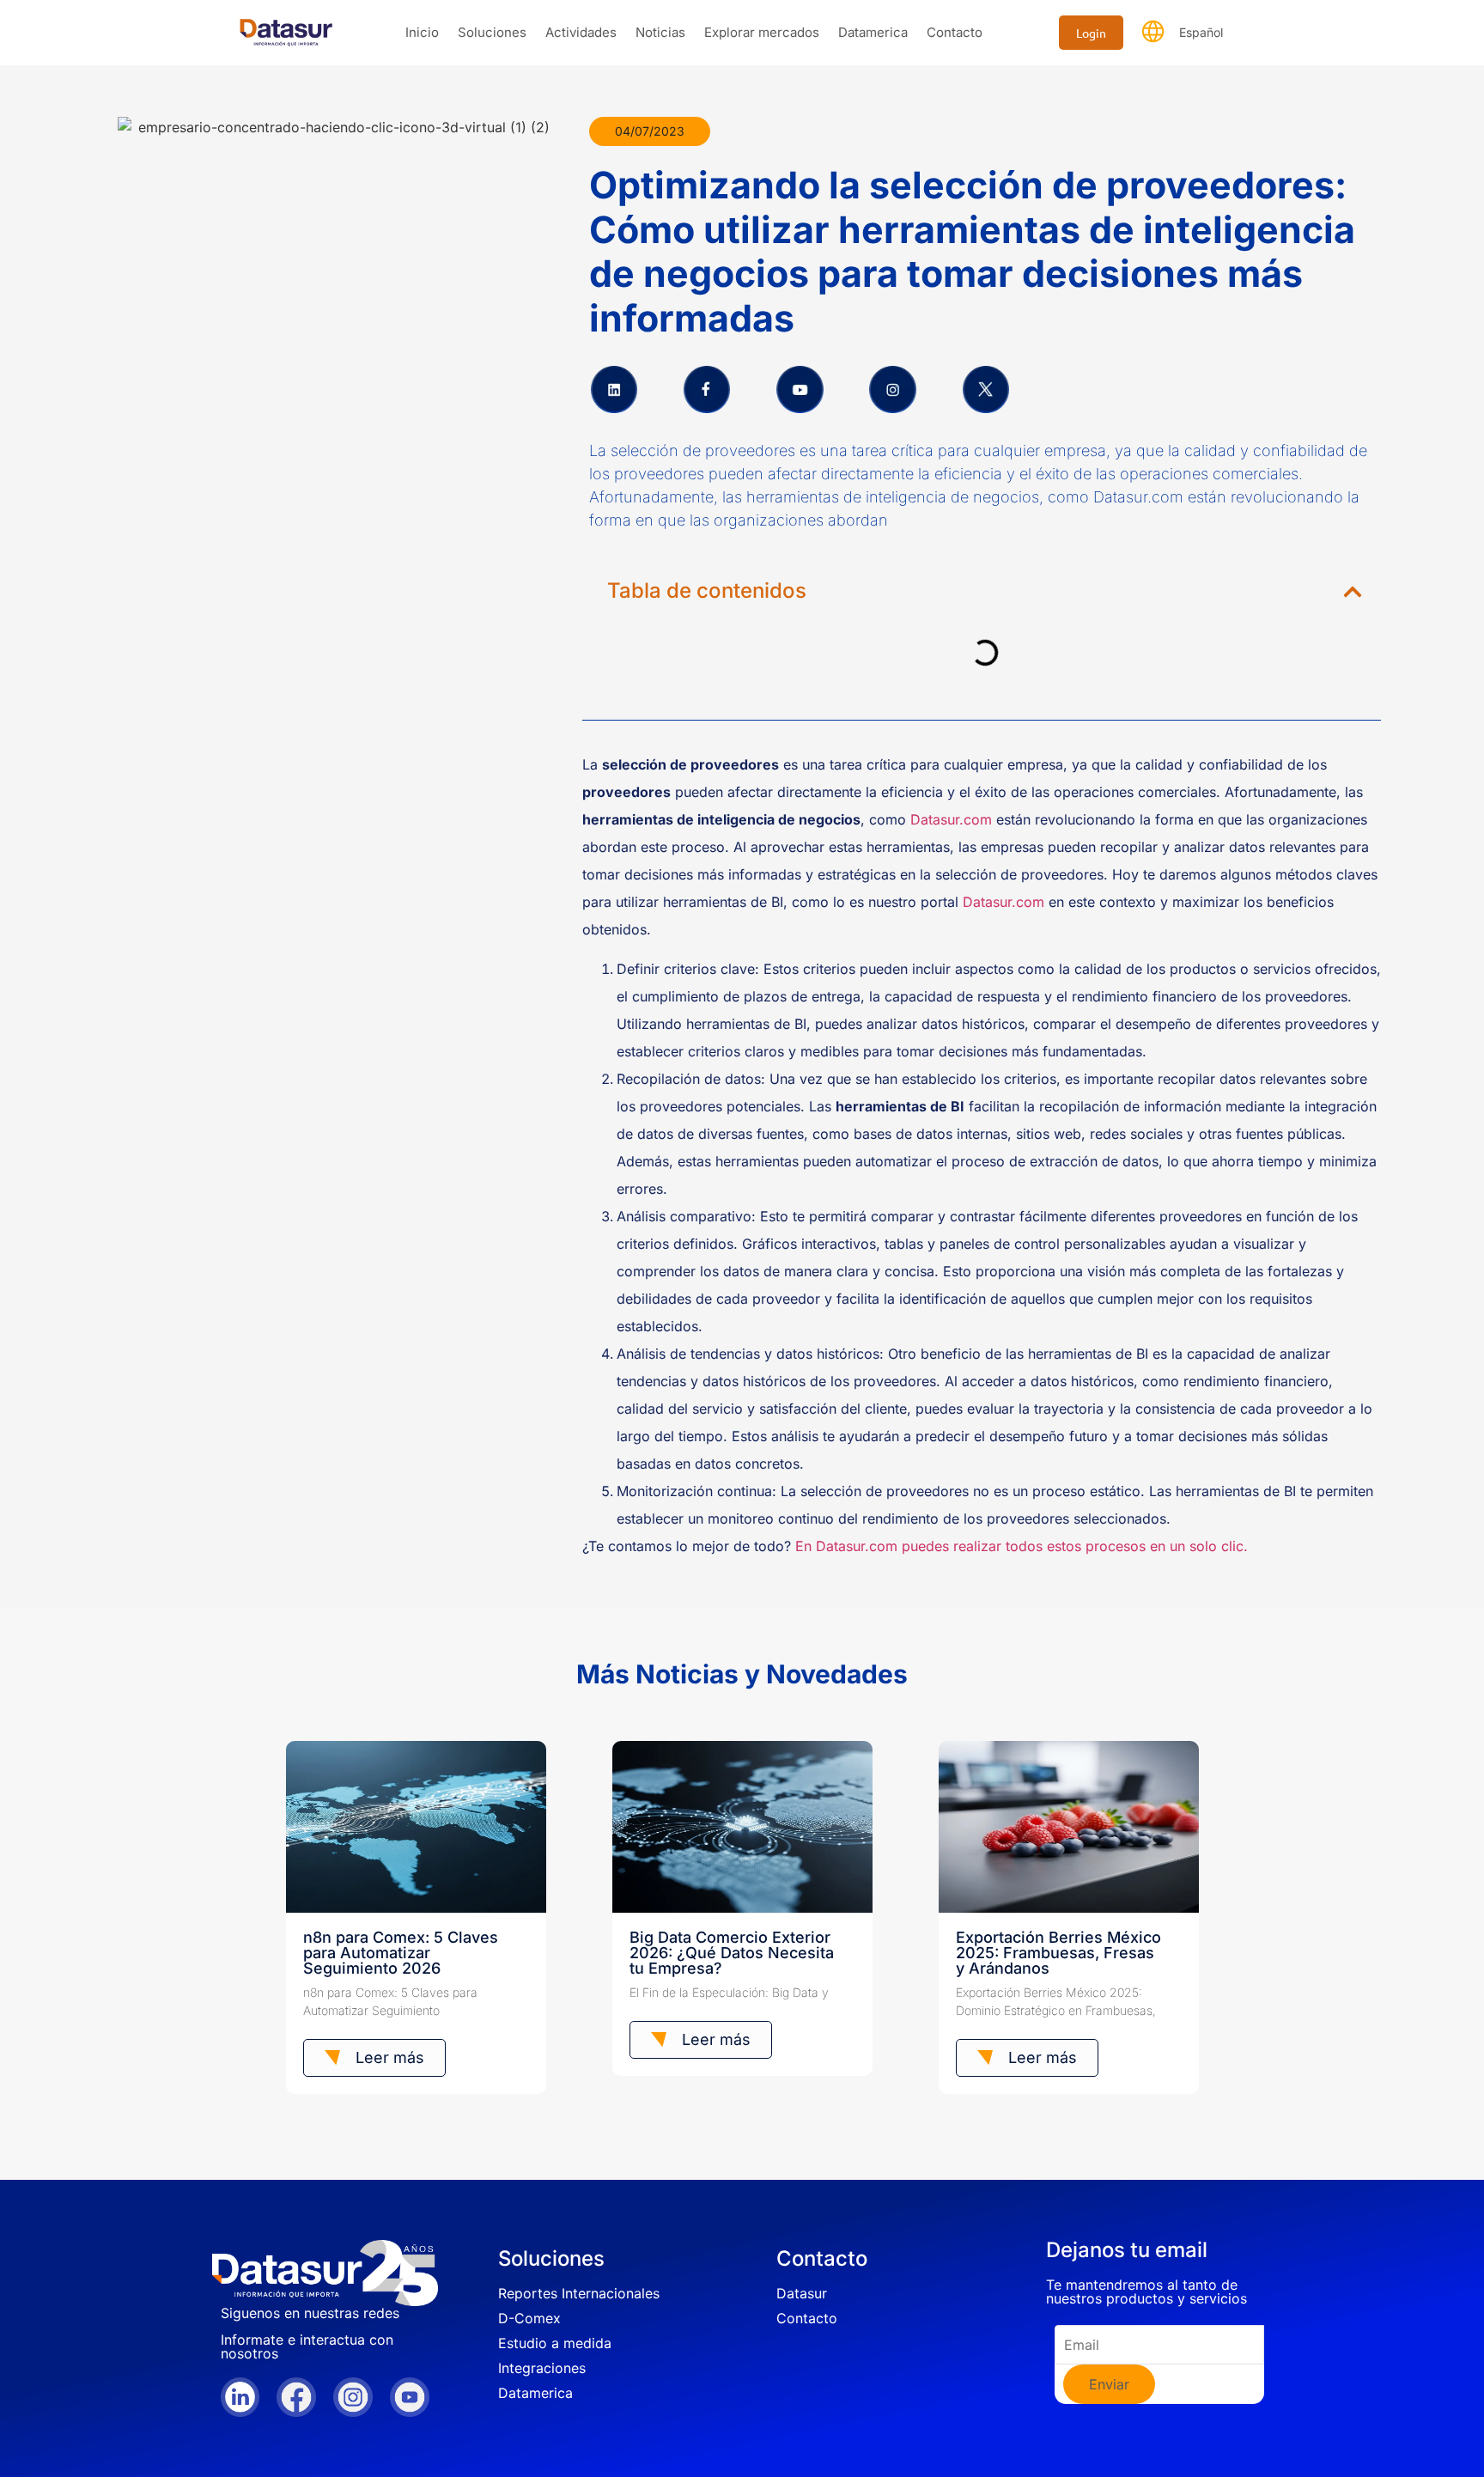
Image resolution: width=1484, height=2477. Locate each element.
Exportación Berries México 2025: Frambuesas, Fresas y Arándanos (1058, 1953)
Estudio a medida (555, 2343)
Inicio (422, 32)
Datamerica (873, 32)
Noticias (660, 32)
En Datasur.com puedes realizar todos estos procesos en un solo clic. (1022, 1546)
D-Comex (529, 2318)
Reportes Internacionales (579, 2293)
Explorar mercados (762, 32)
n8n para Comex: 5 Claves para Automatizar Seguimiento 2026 (401, 1953)
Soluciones (492, 32)
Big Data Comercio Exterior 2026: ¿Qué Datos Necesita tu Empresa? (732, 1953)
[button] (1353, 592)
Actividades (581, 32)
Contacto (955, 32)
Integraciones (542, 2368)
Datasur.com (951, 819)
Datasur (802, 2293)
